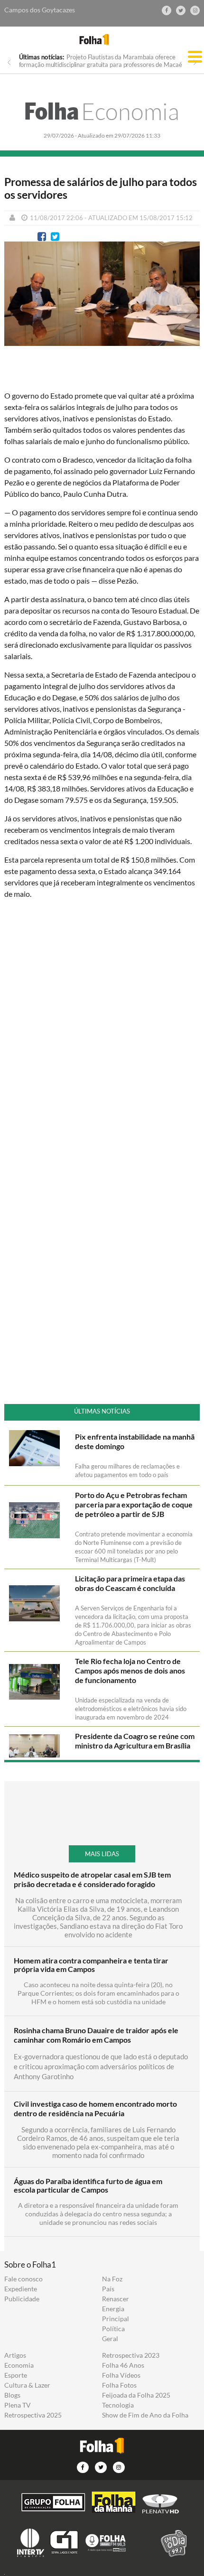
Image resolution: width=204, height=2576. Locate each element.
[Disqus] (102, 1032)
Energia (113, 2309)
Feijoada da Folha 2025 (136, 2395)
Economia (102, 111)
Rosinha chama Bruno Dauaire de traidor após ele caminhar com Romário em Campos (96, 2035)
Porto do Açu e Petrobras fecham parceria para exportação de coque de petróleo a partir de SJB (134, 1504)
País (108, 2289)
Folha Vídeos (121, 2375)
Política (113, 2329)
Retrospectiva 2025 (33, 2415)
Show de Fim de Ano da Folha (145, 2415)
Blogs (12, 2395)
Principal (116, 2319)
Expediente (21, 2289)
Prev (9, 62)
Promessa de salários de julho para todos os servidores (101, 188)
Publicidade (22, 2299)
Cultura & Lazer (27, 2385)
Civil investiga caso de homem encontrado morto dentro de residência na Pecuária (95, 2108)
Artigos (15, 2355)
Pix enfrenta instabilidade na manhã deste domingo (135, 1441)
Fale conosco (23, 2279)
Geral (110, 2339)
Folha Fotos (119, 2385)
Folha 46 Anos (123, 2365)
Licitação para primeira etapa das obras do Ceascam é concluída (130, 1583)
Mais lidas (102, 1854)
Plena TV (18, 2405)
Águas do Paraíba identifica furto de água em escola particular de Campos (88, 2185)
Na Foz (112, 2279)
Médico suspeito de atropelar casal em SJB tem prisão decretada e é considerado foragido (92, 1879)
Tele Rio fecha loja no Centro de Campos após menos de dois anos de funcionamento (130, 1670)
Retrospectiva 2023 (131, 2355)
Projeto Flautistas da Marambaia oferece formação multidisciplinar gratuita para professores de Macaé (101, 61)
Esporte (16, 2375)
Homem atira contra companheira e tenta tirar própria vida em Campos (91, 1965)
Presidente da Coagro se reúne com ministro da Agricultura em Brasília (135, 1741)
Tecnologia (118, 2405)
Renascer (116, 2299)
